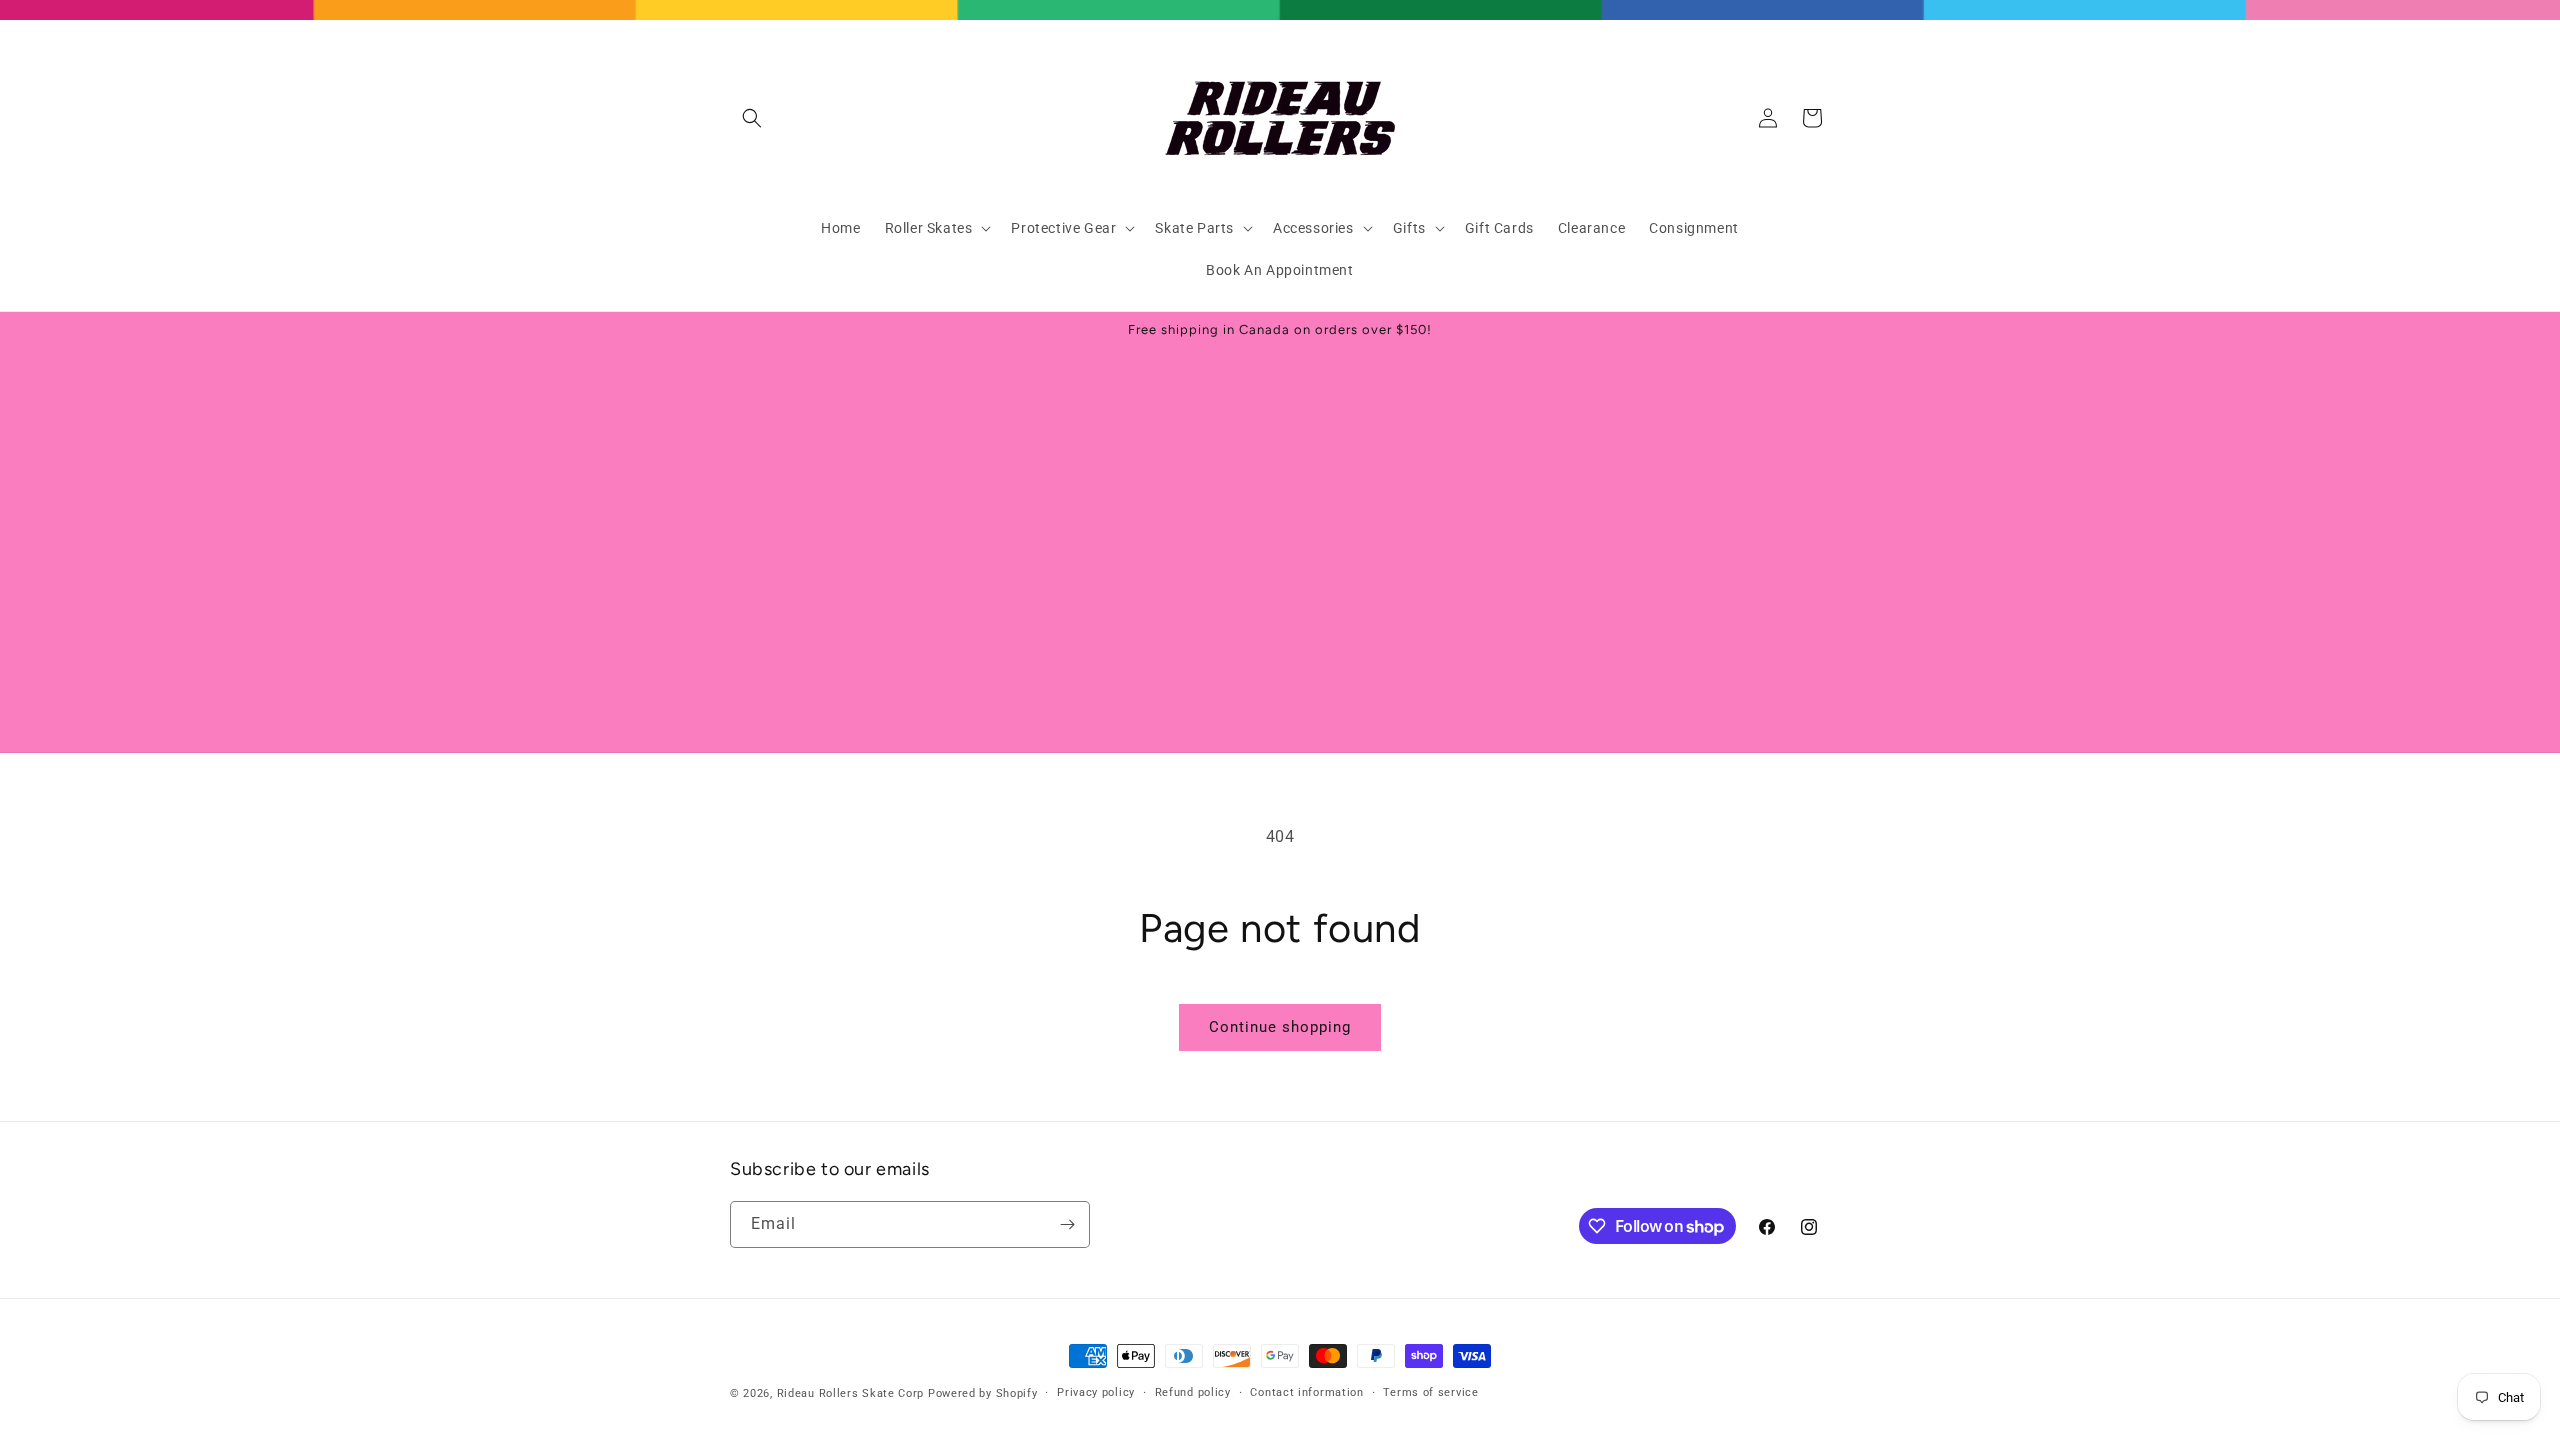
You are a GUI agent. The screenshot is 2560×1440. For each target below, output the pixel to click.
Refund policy (1193, 1392)
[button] (752, 118)
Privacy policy (1096, 1392)
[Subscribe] (1067, 1224)
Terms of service (1430, 1392)
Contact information (1306, 1392)
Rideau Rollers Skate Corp (851, 1393)
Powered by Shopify (983, 1393)
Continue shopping (1280, 1027)
